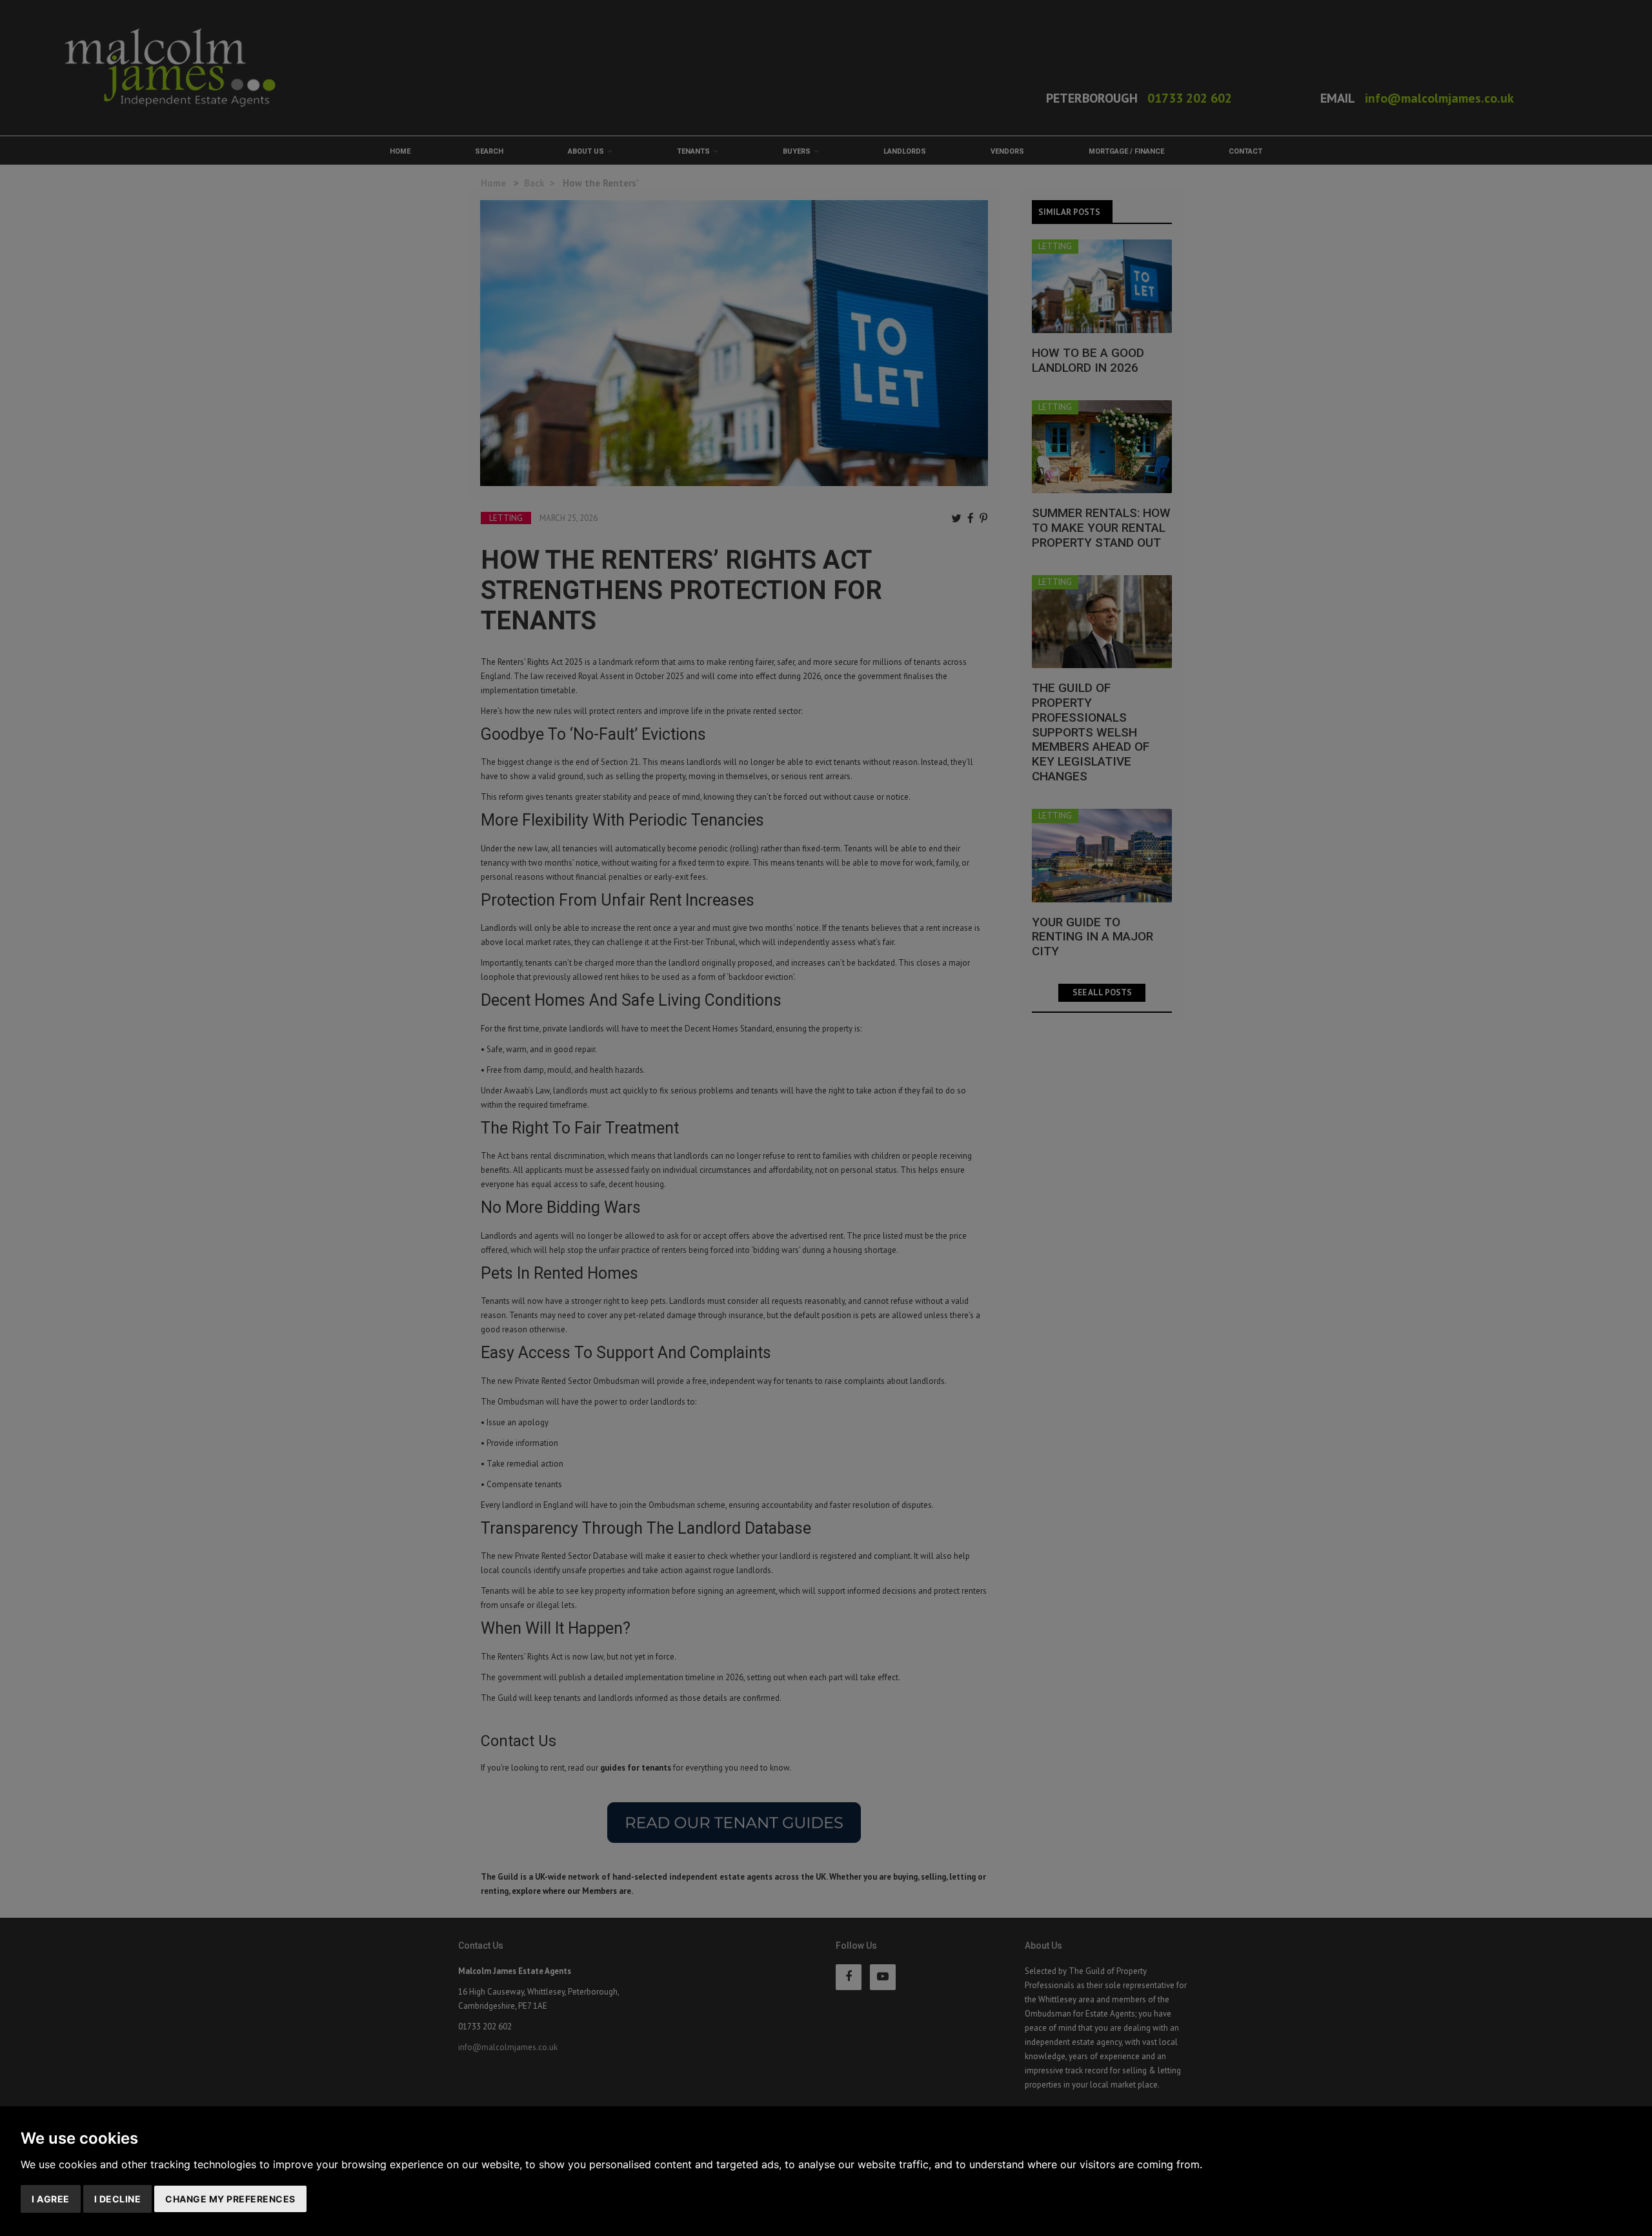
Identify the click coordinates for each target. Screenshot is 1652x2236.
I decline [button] (118, 2199)
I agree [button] (51, 2199)
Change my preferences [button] (230, 2199)
